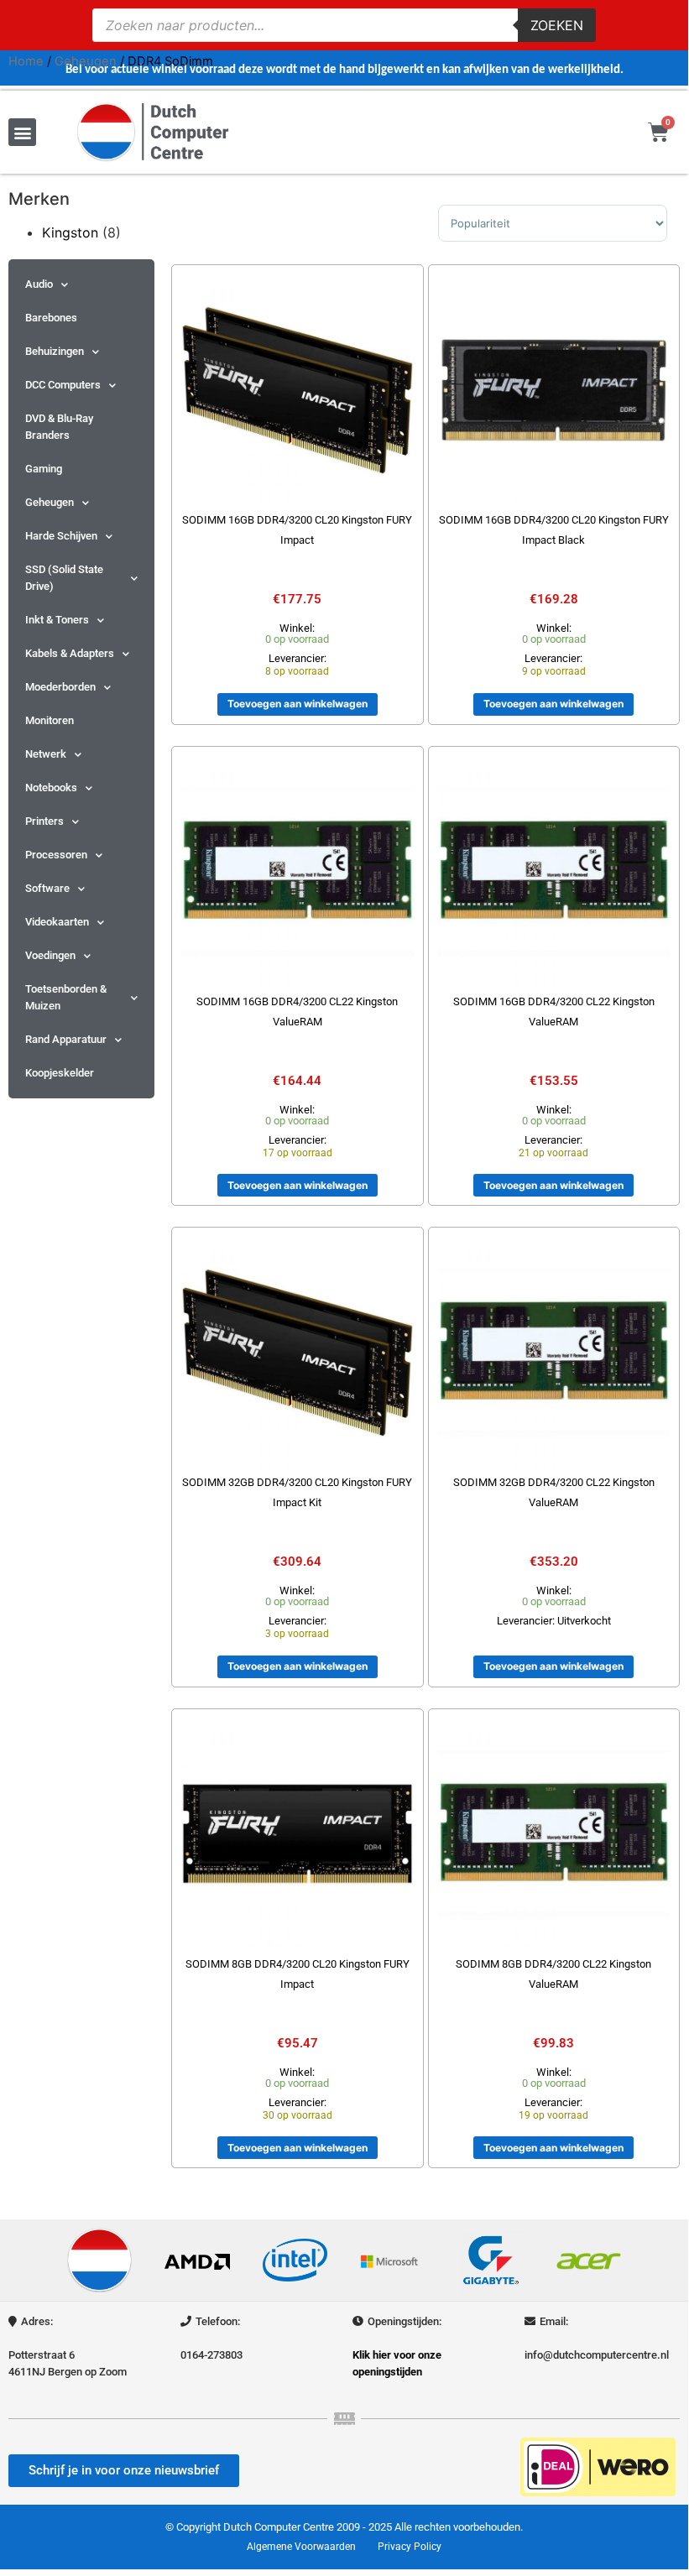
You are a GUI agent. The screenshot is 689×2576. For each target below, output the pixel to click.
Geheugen (86, 61)
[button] (22, 132)
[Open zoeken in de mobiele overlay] (344, 25)
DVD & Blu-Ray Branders (59, 427)
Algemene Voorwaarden (301, 2547)
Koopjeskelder (60, 1073)
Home (26, 61)
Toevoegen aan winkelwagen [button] (298, 704)
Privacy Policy (410, 2547)
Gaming (44, 469)
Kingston (70, 232)
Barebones (51, 318)
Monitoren (50, 720)
